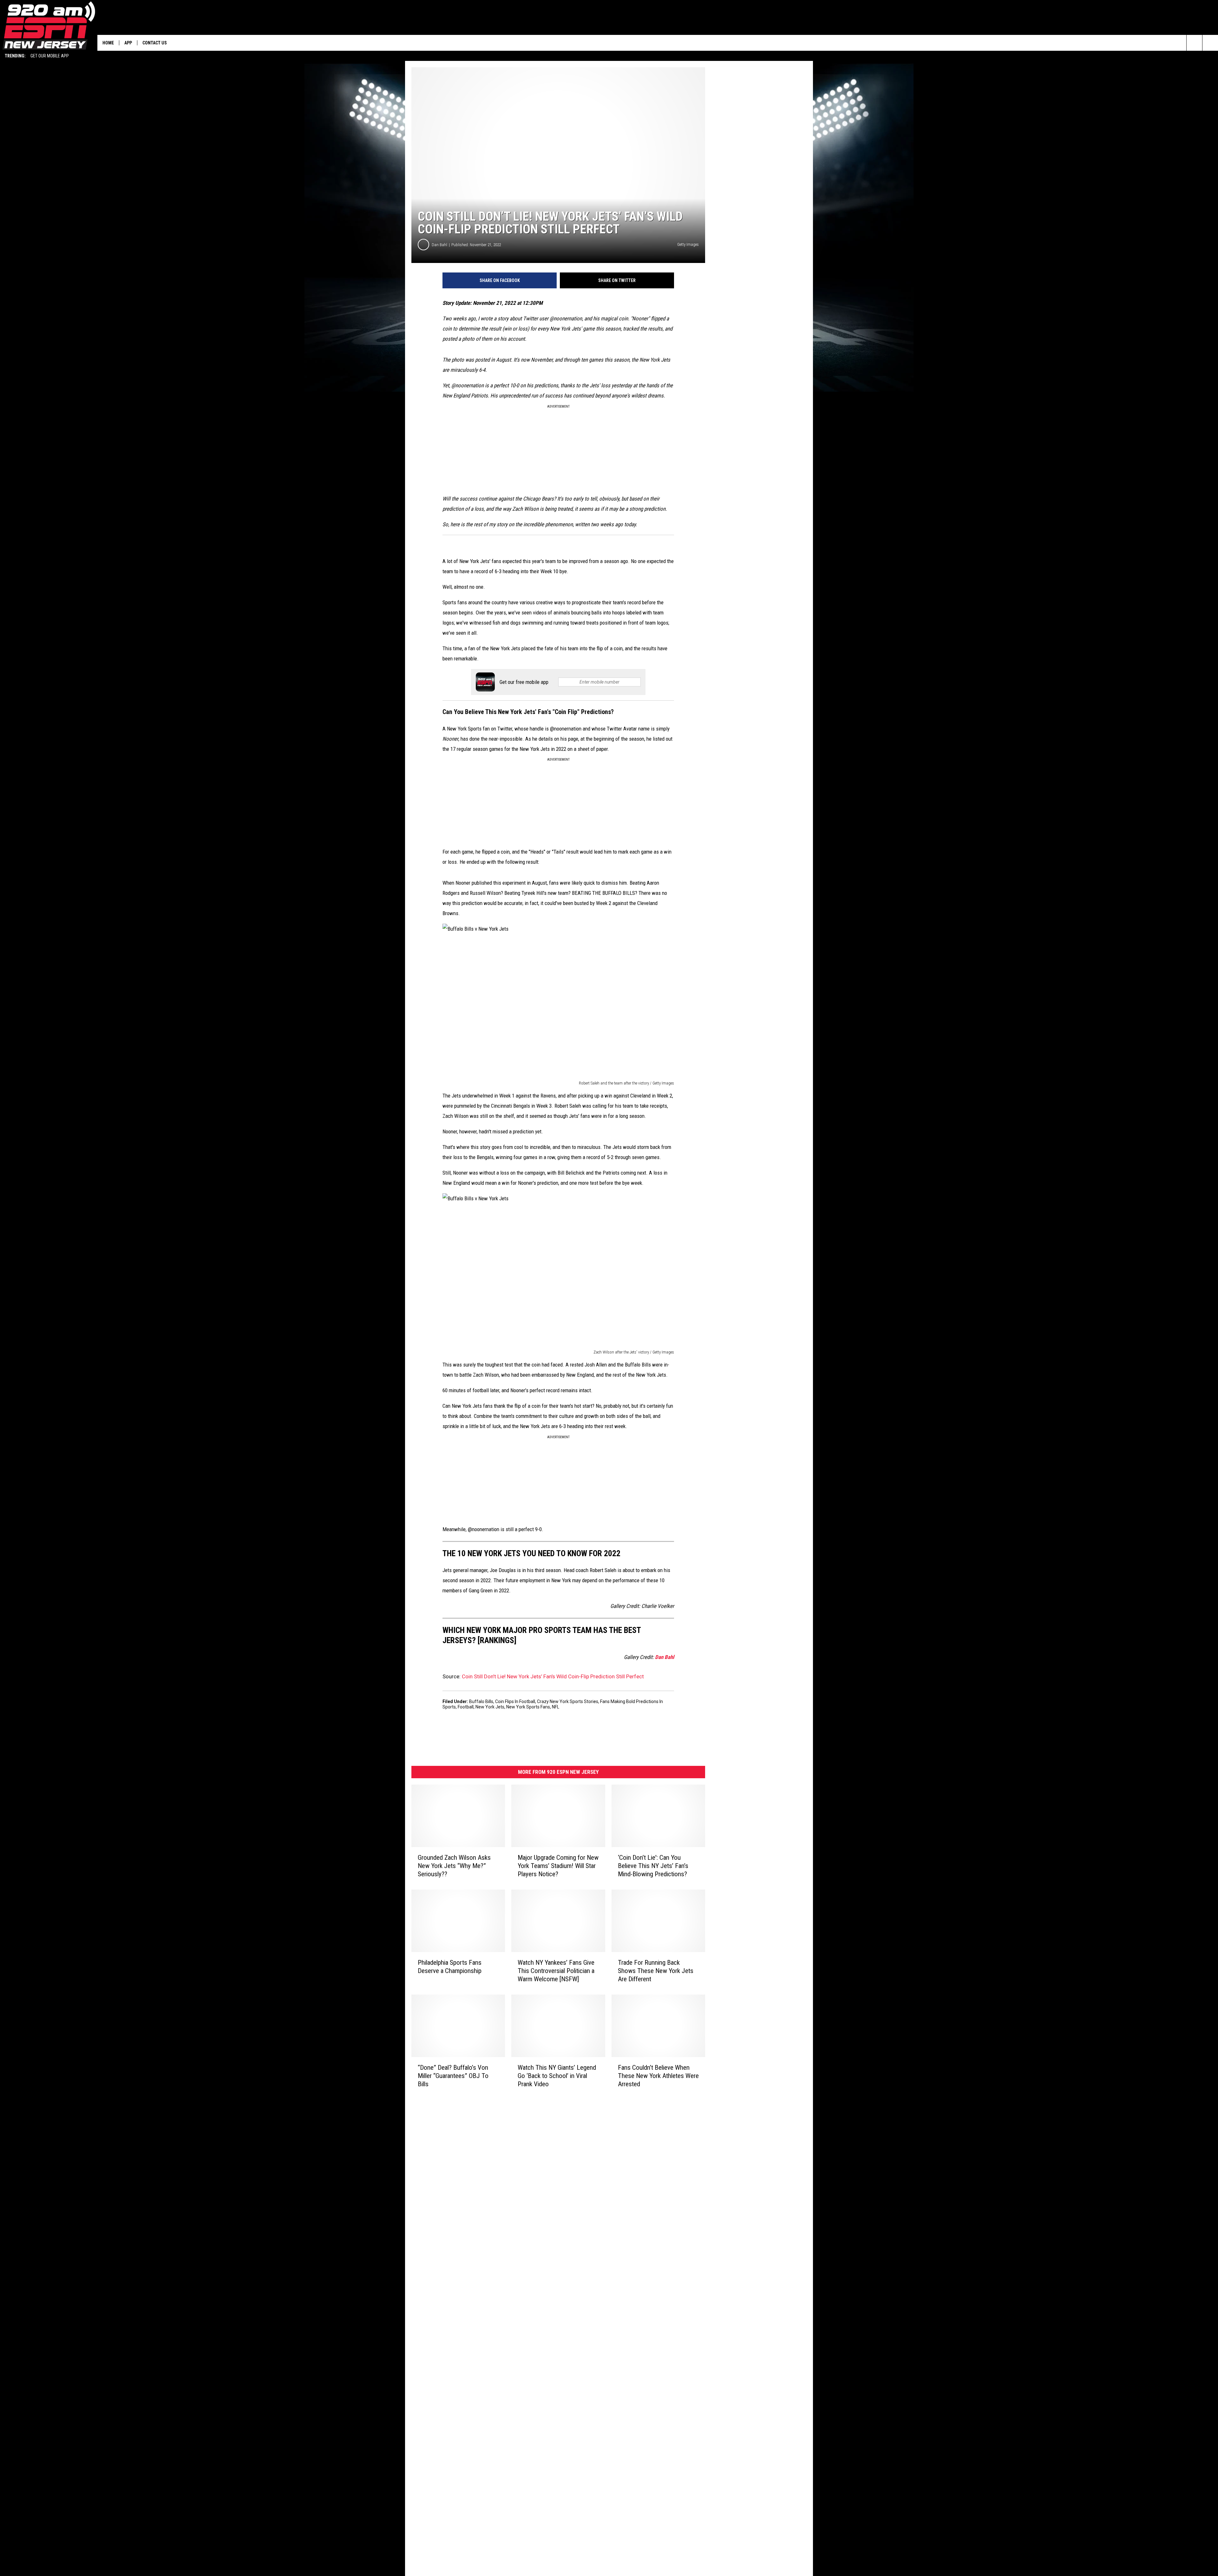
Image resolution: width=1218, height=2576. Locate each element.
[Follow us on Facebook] (1210, 43)
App (128, 43)
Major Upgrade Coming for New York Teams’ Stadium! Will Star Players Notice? (558, 1866)
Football (466, 1707)
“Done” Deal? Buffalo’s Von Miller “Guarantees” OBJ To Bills (453, 2076)
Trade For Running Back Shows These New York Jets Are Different (656, 1971)
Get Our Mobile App (50, 56)
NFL (556, 1707)
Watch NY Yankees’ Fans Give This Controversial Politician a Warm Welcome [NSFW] (556, 1971)
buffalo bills (481, 1701)
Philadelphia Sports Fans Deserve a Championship (450, 1967)
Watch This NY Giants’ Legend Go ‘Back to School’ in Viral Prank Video (557, 2076)
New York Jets (490, 1707)
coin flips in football (515, 1701)
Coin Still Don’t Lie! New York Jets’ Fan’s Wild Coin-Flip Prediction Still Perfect (553, 1676)
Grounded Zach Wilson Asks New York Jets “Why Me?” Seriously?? (454, 1866)
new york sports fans (528, 1707)
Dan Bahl (439, 245)
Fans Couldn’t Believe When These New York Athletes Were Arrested (658, 2076)
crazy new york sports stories (568, 1701)
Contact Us (155, 43)
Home (108, 43)
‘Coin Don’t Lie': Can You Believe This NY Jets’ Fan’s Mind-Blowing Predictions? (653, 1866)
